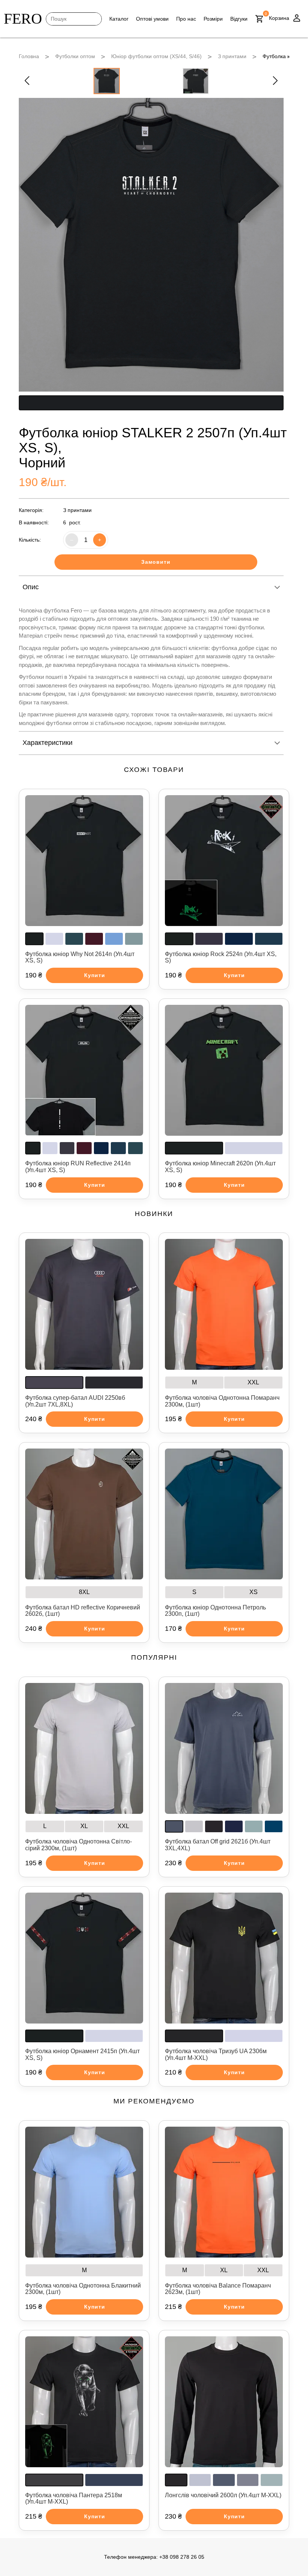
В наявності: (34, 522)
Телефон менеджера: (154, 2557)
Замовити (156, 562)
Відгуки (239, 19)
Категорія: (31, 510)
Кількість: (30, 540)
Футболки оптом (75, 56)
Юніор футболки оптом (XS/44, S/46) (156, 56)
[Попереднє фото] (27, 81)
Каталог (119, 19)
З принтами (232, 56)
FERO (23, 19)
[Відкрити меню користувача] (297, 19)
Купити (95, 975)
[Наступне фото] (275, 81)
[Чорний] (151, 403)
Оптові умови (152, 19)
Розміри (213, 19)
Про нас (186, 19)
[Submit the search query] (54, 19)
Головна (29, 56)
